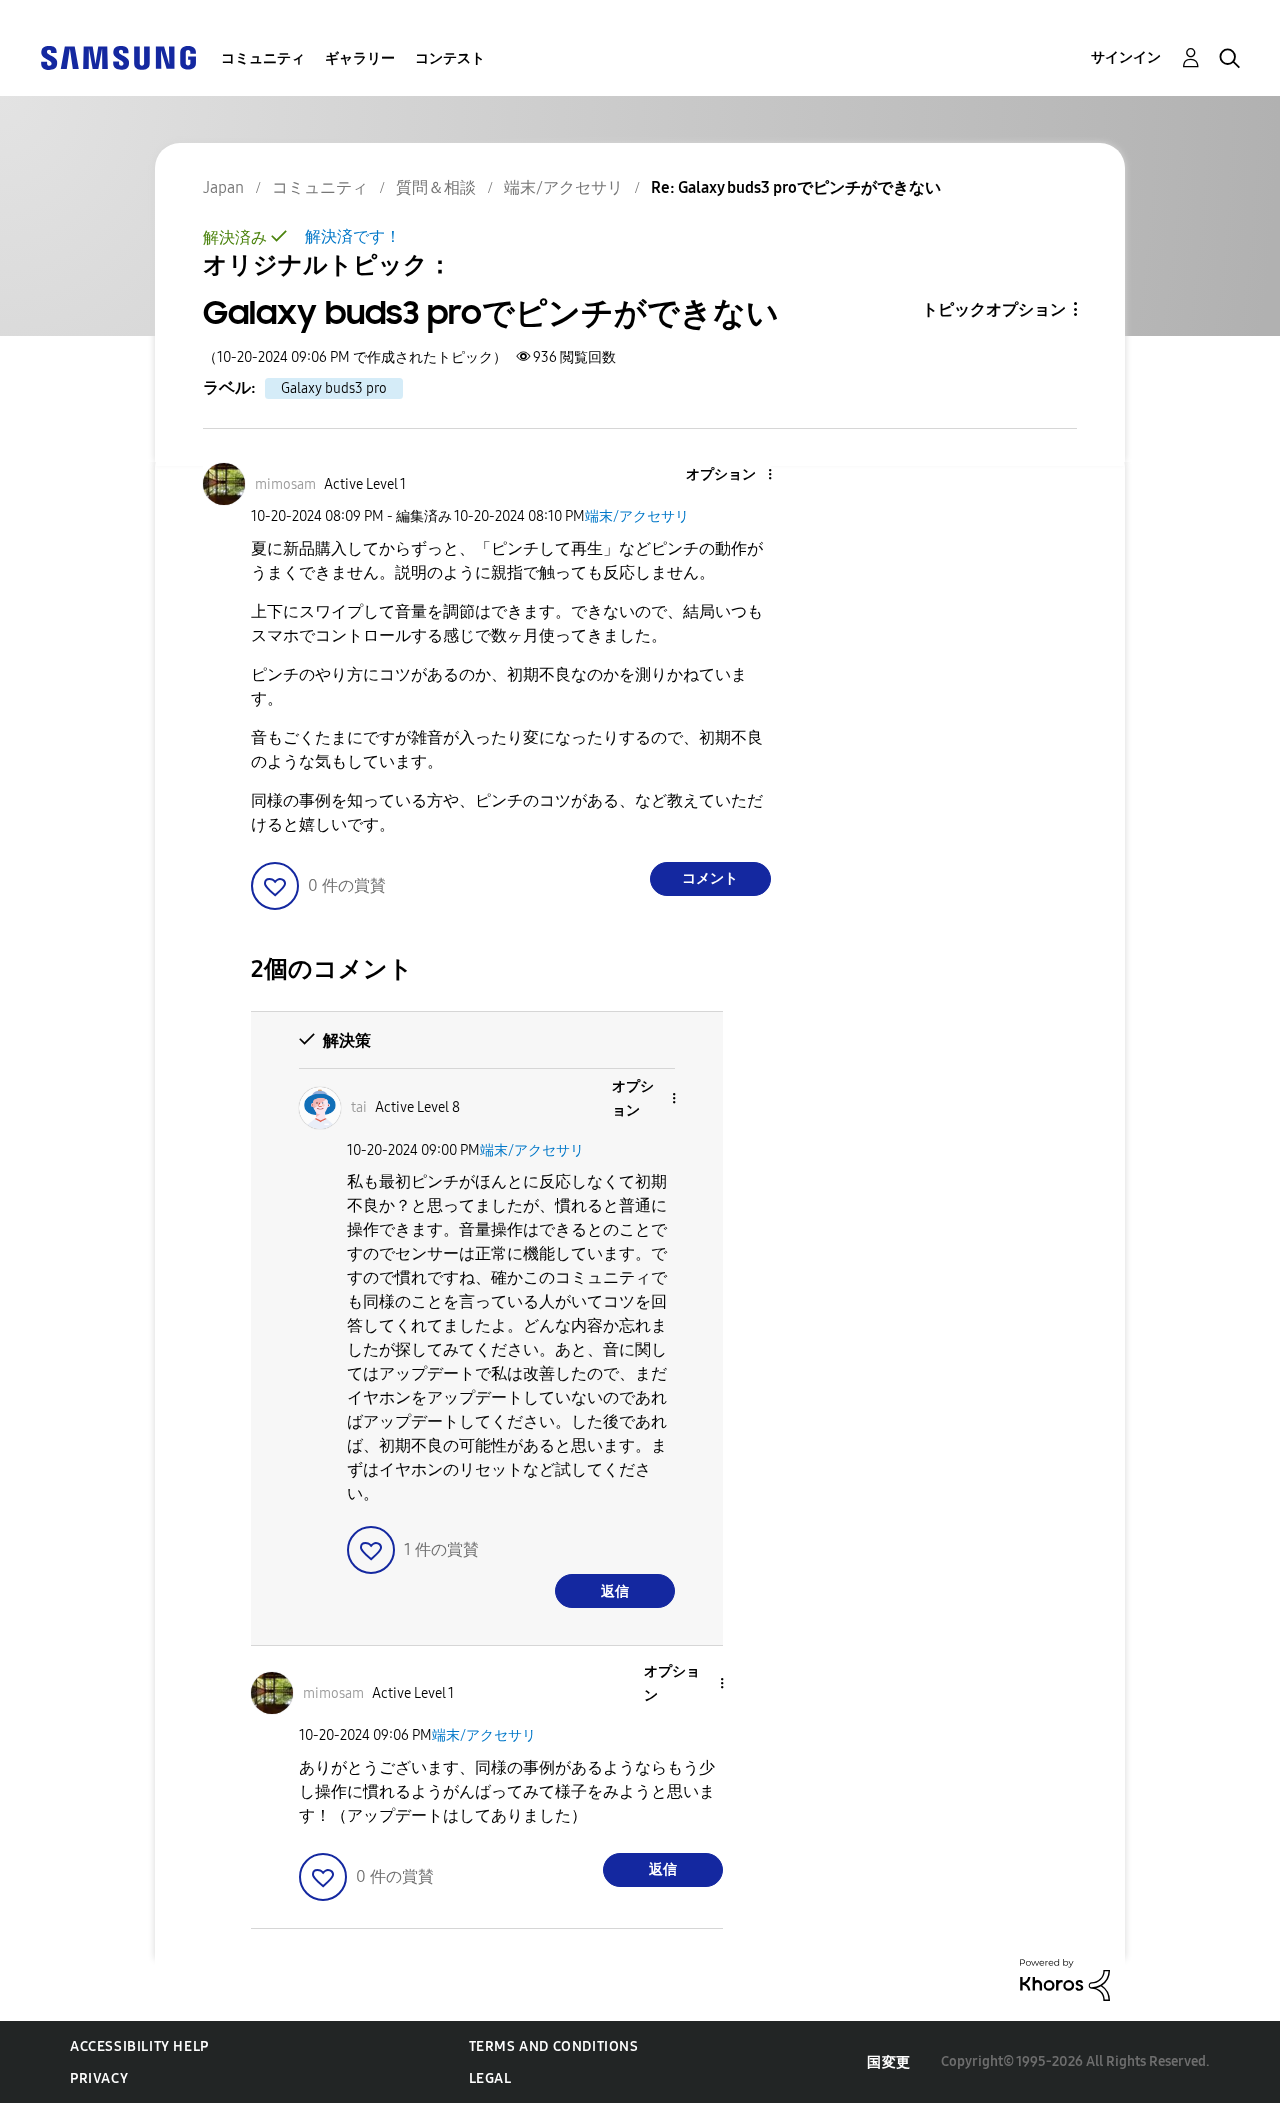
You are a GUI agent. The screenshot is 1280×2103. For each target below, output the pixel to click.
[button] (736, 475)
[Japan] (118, 56)
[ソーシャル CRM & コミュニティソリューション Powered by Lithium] (1065, 1978)
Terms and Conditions (554, 2046)
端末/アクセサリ (637, 516)
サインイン (1126, 57)
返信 (615, 1591)
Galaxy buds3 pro (334, 388)
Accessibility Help (139, 2046)
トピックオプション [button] (994, 309)
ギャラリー (360, 58)
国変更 (889, 2062)
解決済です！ (353, 236)
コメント (710, 878)
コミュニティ (263, 58)
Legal (490, 2078)
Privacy (99, 2078)
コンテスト (450, 58)
